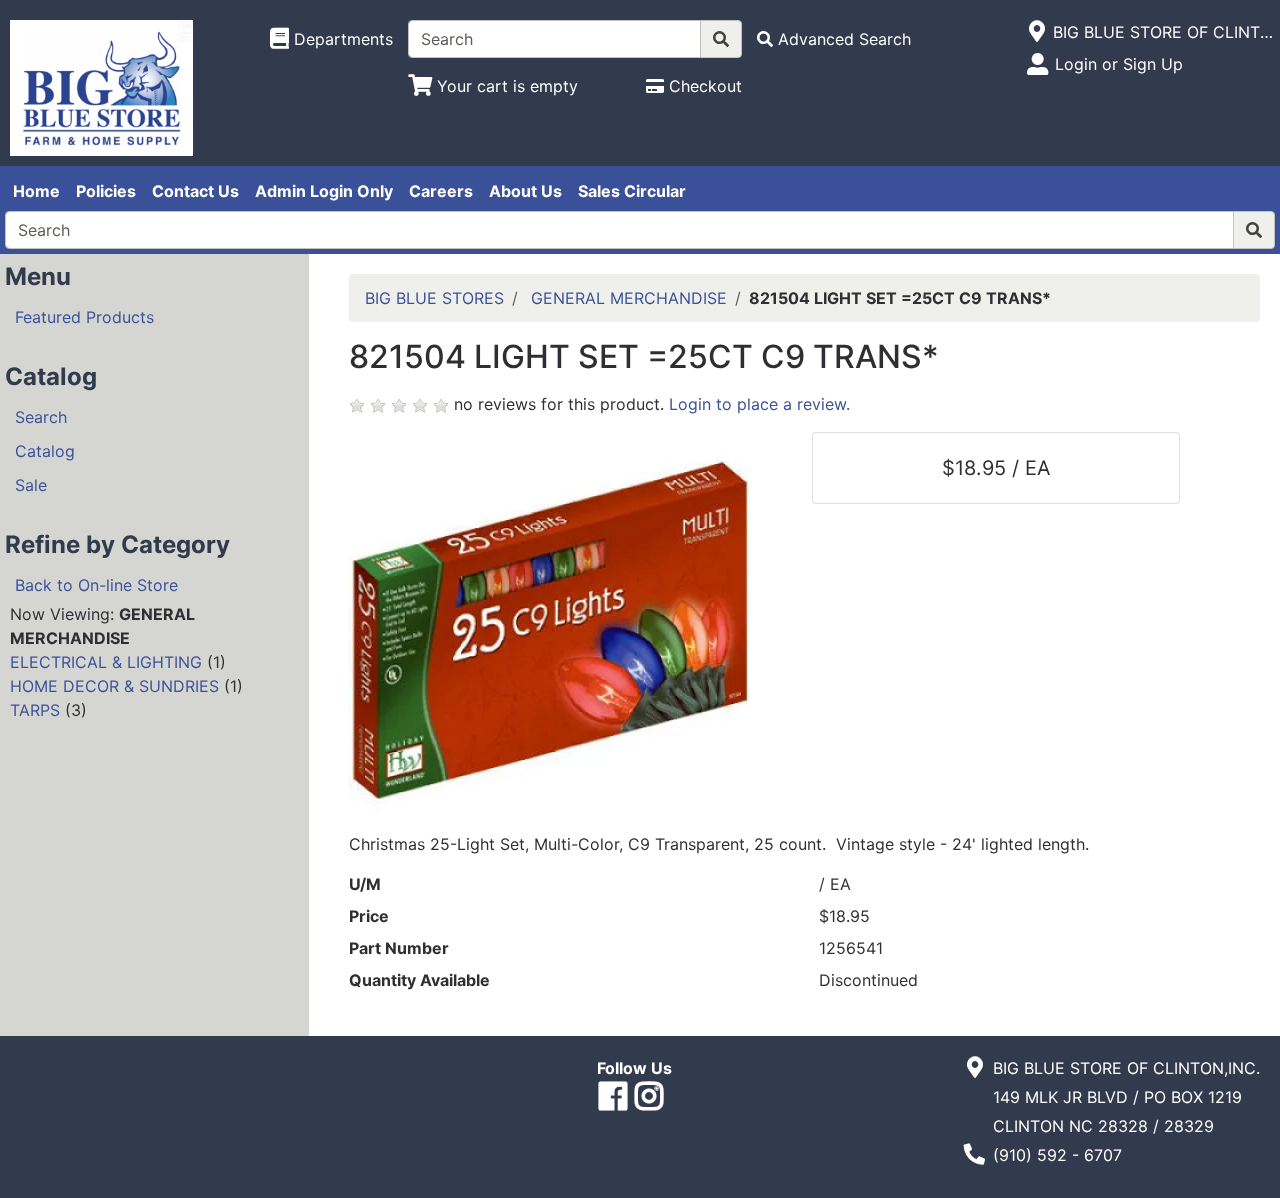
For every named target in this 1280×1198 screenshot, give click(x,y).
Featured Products (84, 317)
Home (36, 191)
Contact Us (195, 191)
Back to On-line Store (96, 585)
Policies (106, 191)
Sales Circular (632, 191)
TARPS (35, 710)
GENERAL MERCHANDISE (629, 298)
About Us (525, 191)
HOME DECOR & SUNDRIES (114, 686)
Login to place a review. (759, 404)
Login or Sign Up (1119, 64)
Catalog (45, 451)
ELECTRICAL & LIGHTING (106, 662)
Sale (31, 485)
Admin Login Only (324, 191)
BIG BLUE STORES (434, 298)
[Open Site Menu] (1036, 32)
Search (41, 417)
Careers (441, 191)
